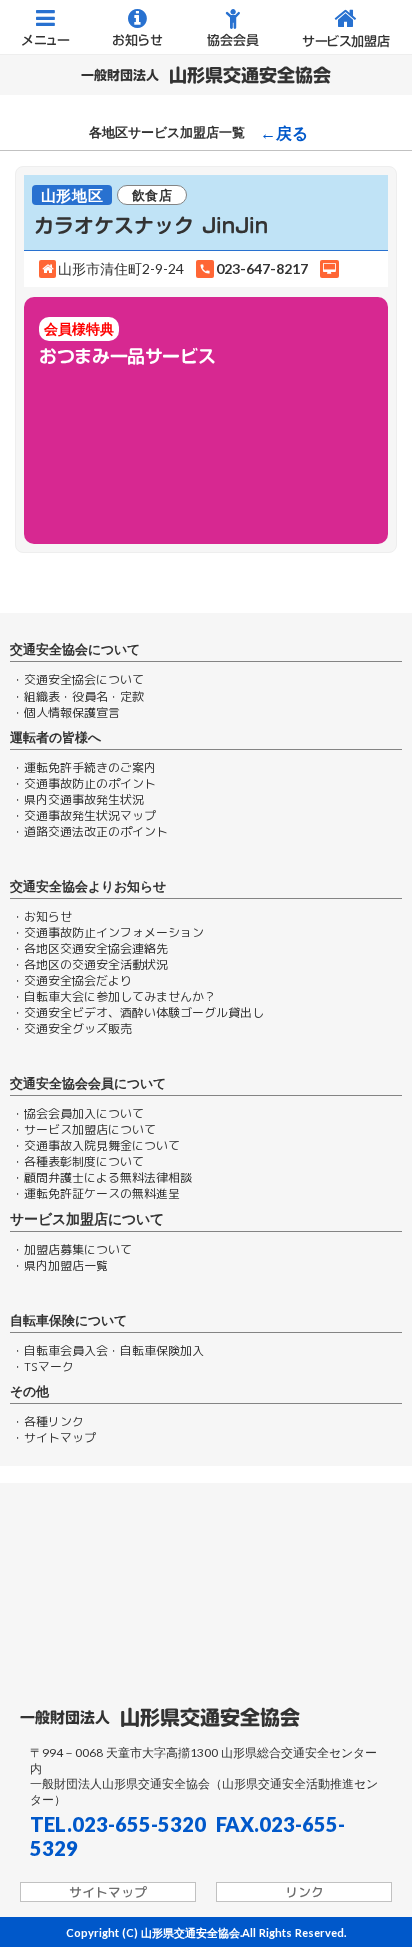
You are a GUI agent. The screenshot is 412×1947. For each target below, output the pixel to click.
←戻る (284, 133)
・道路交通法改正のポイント (90, 832)
